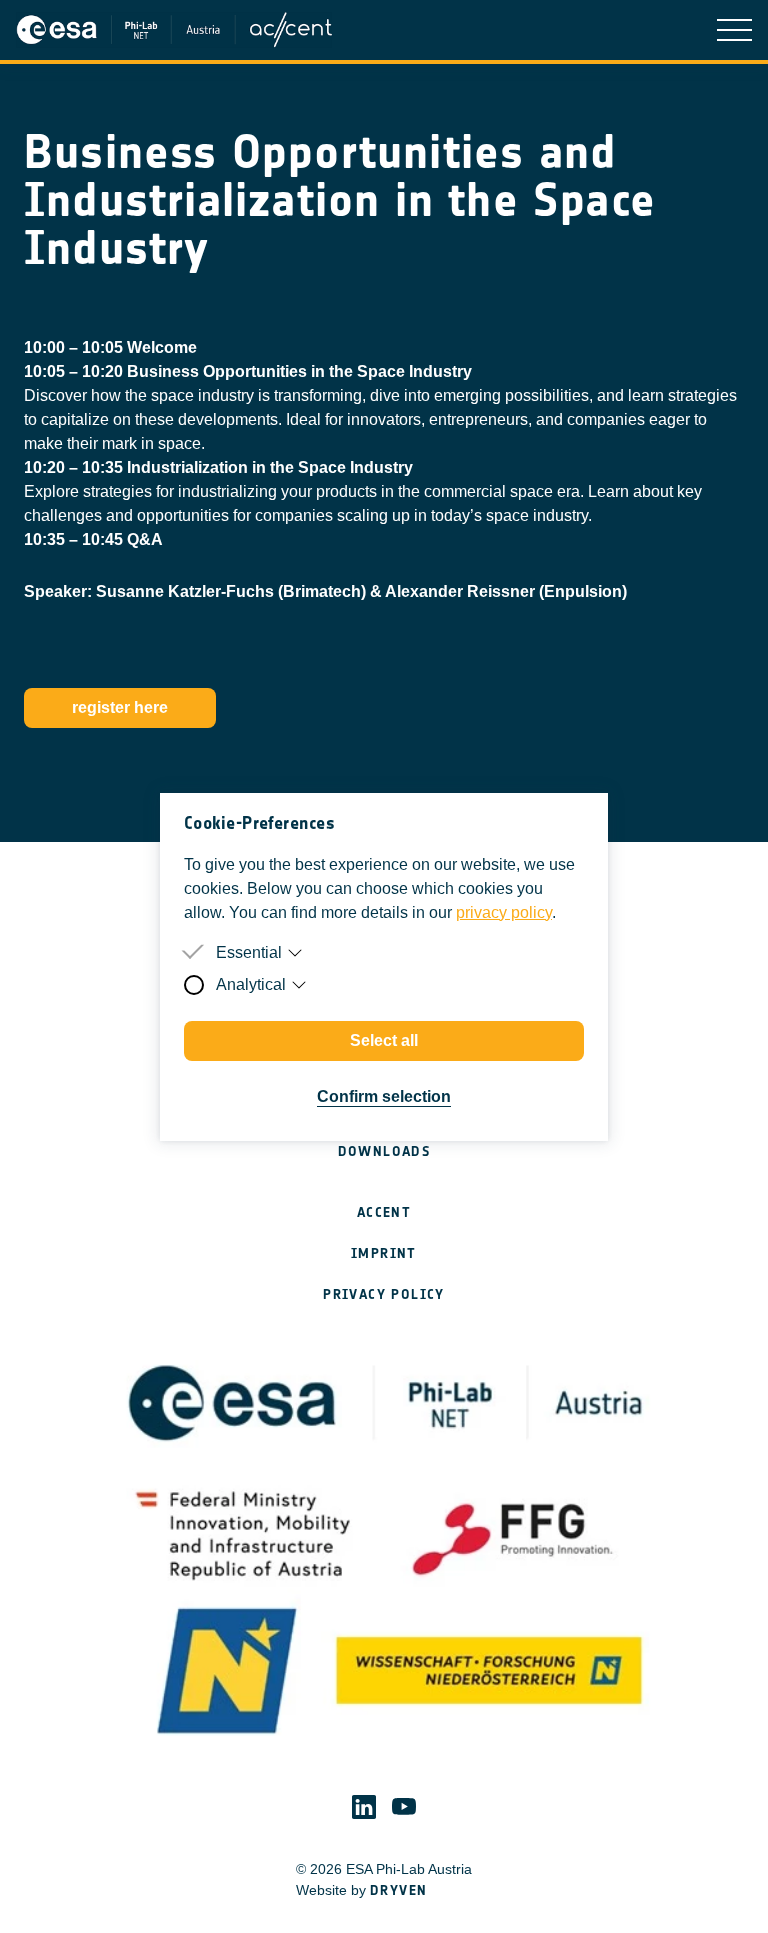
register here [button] (120, 707)
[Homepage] (180, 30)
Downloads (384, 1151)
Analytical (251, 984)
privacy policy (504, 912)
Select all (384, 1040)
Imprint (384, 1253)
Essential (249, 952)
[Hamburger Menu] (734, 30)
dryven (398, 1890)
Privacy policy (384, 1294)
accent (384, 1212)
